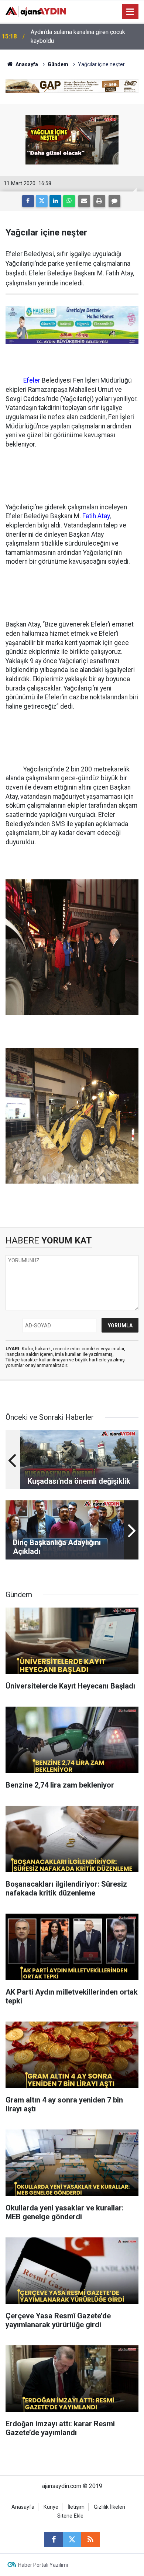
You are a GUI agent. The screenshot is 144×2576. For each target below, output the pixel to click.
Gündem (58, 64)
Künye (51, 2507)
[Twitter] (42, 201)
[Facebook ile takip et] (54, 2539)
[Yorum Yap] (114, 201)
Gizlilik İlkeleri (109, 2507)
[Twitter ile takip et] (72, 2539)
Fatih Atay (96, 516)
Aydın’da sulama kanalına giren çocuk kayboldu (78, 36)
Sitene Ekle (70, 2516)
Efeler (32, 380)
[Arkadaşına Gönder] (84, 201)
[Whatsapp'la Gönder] (69, 201)
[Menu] (130, 12)
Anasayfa (26, 64)
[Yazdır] (99, 201)
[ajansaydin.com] (36, 11)
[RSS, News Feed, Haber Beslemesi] (90, 2539)
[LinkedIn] (55, 201)
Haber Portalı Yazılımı (43, 2565)
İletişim (76, 2507)
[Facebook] (28, 201)
